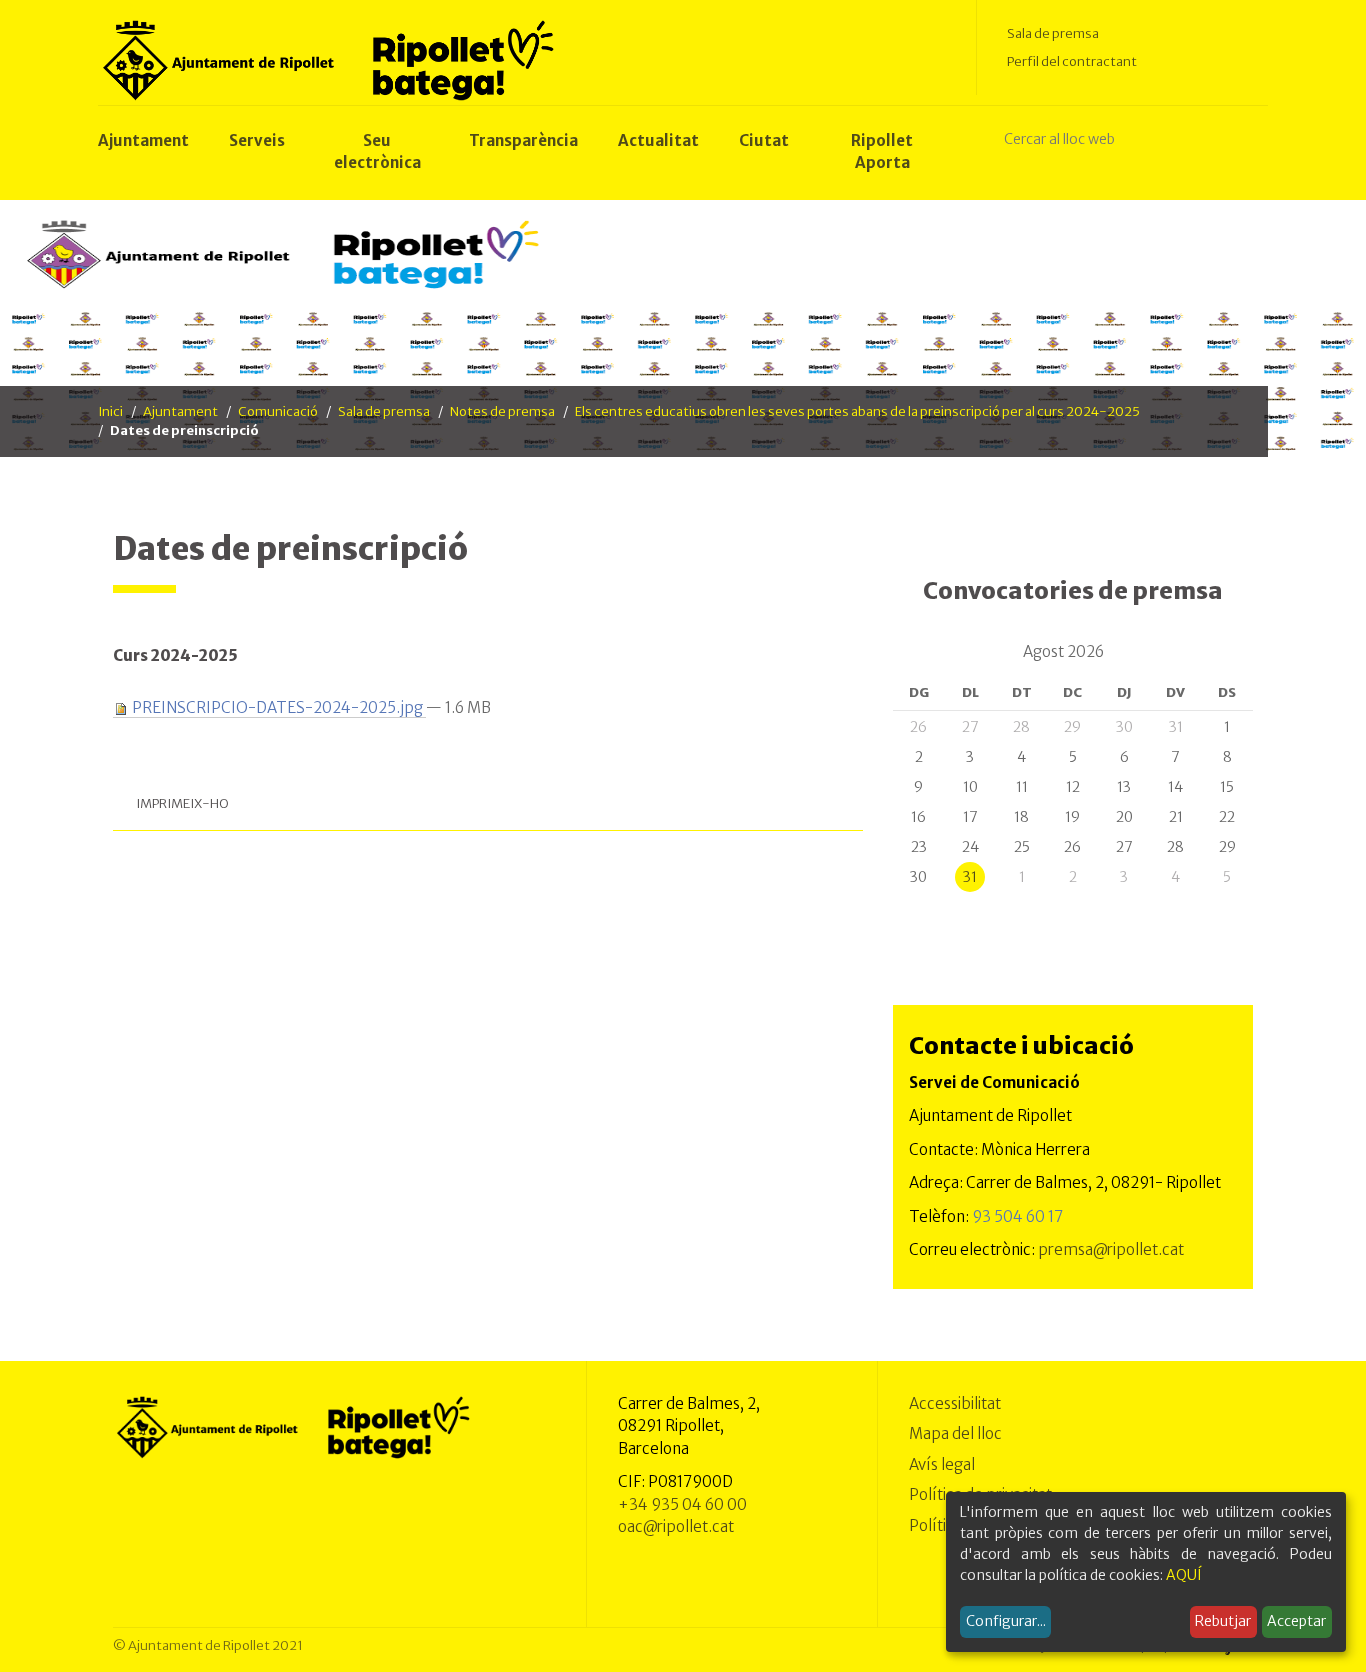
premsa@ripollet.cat (1111, 1249)
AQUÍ (1184, 1575)
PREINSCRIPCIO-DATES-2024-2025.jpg (277, 707)
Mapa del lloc (955, 1433)
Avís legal (942, 1464)
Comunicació (278, 411)
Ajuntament (180, 411)
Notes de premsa (502, 411)
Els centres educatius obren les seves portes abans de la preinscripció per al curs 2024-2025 (857, 411)
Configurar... (1006, 1621)
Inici (110, 411)
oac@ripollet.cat (676, 1526)
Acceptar (1296, 1621)
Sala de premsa (1053, 33)
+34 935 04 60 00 (682, 1504)
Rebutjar (1223, 1621)
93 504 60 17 (1017, 1216)
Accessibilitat (955, 1403)
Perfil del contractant (1072, 61)
